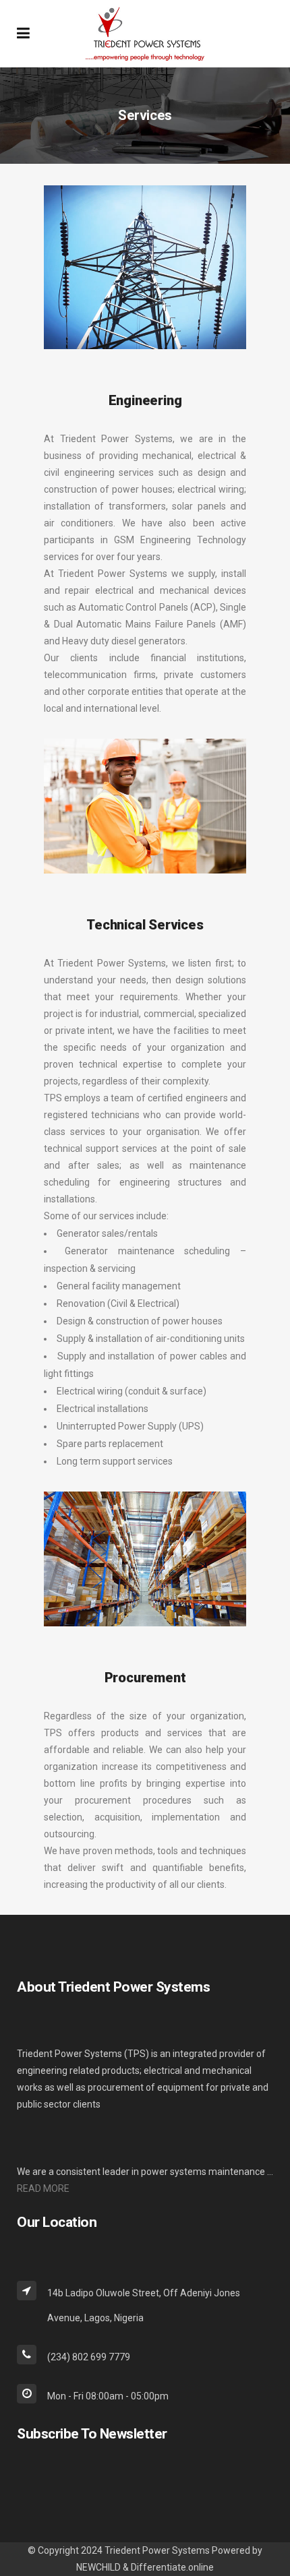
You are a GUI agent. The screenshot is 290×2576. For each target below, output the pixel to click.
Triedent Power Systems (157, 2550)
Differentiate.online (172, 2567)
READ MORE (43, 2188)
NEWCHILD (98, 2567)
